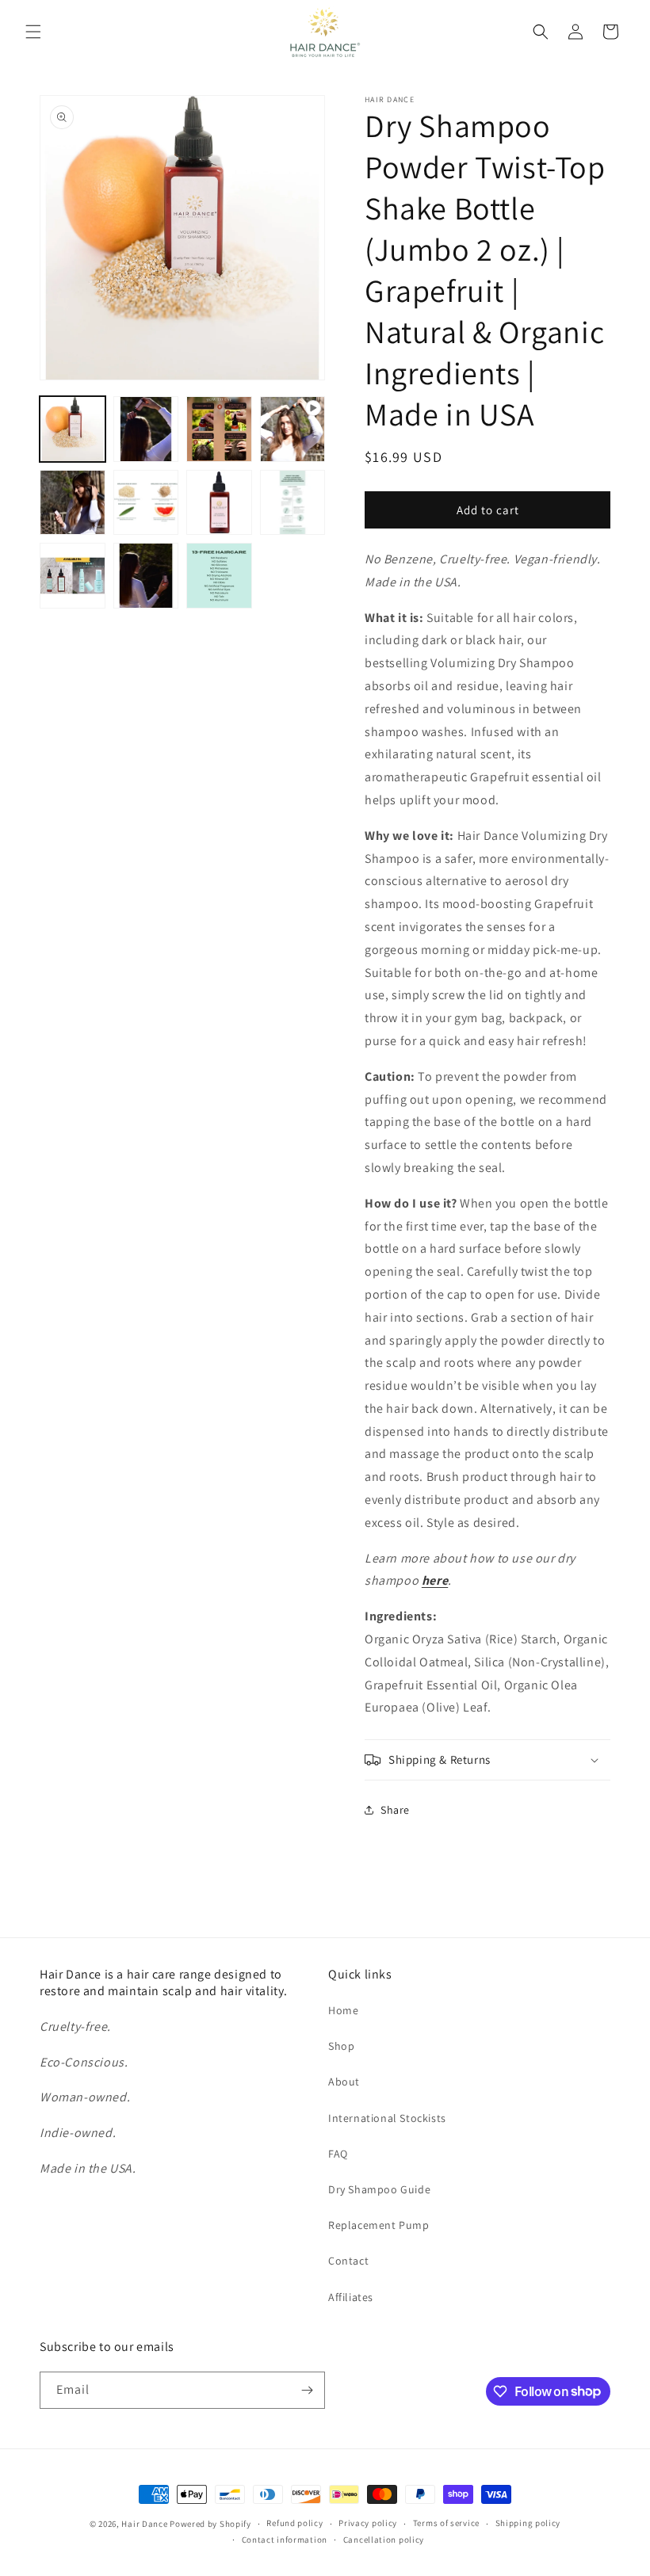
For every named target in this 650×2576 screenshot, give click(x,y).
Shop (341, 2046)
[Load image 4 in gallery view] (73, 503)
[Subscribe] (307, 2390)
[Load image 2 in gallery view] (146, 429)
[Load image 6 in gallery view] (219, 503)
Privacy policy (368, 2523)
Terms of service (446, 2523)
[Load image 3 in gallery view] (219, 429)
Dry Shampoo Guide (379, 2189)
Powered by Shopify (210, 2524)
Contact (348, 2261)
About (344, 2082)
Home (343, 2010)
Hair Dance (144, 2524)
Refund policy (294, 2523)
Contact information (285, 2540)
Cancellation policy (384, 2540)
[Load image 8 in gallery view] (73, 576)
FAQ (338, 2154)
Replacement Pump (379, 2225)
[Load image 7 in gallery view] (293, 503)
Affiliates (351, 2297)
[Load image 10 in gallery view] (219, 576)
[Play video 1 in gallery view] (293, 429)
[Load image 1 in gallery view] (73, 429)
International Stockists (387, 2118)
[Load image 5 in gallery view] (146, 503)
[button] (33, 32)
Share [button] (395, 1810)
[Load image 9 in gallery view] (146, 576)
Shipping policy (528, 2523)
